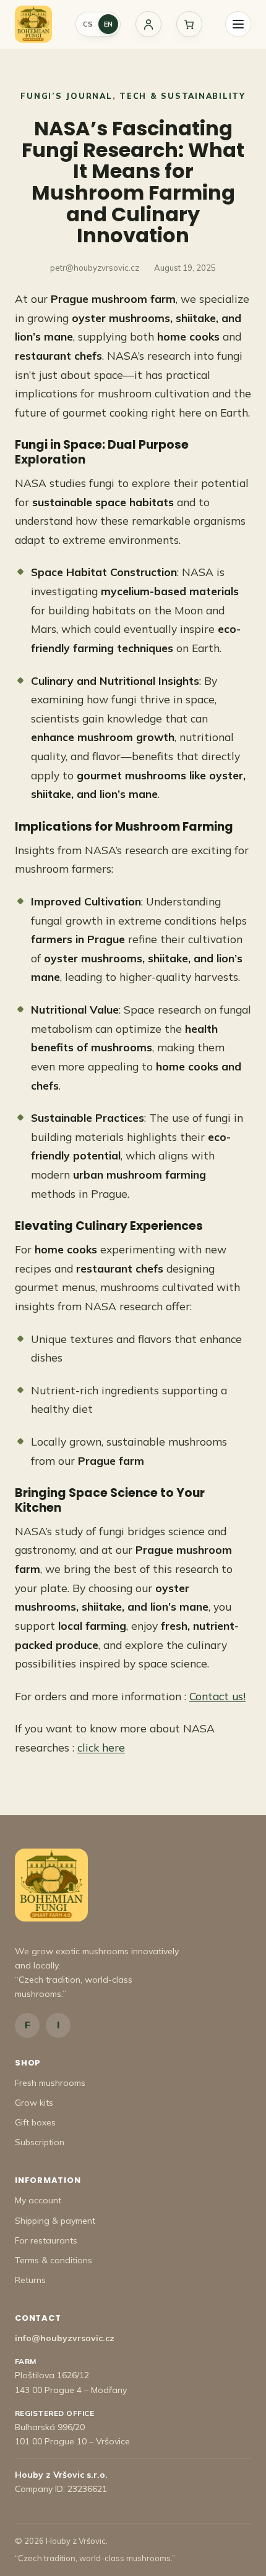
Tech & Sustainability (182, 96)
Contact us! (217, 1696)
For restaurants (46, 2240)
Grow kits (34, 2103)
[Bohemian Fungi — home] (33, 24)
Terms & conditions (54, 2260)
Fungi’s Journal (66, 96)
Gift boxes (35, 2122)
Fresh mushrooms (50, 2083)
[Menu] (238, 24)
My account (38, 2200)
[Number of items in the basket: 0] (189, 24)
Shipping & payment (55, 2221)
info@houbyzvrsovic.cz (65, 2338)
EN (108, 24)
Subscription (40, 2142)
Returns (30, 2280)
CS (88, 24)
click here (101, 1747)
